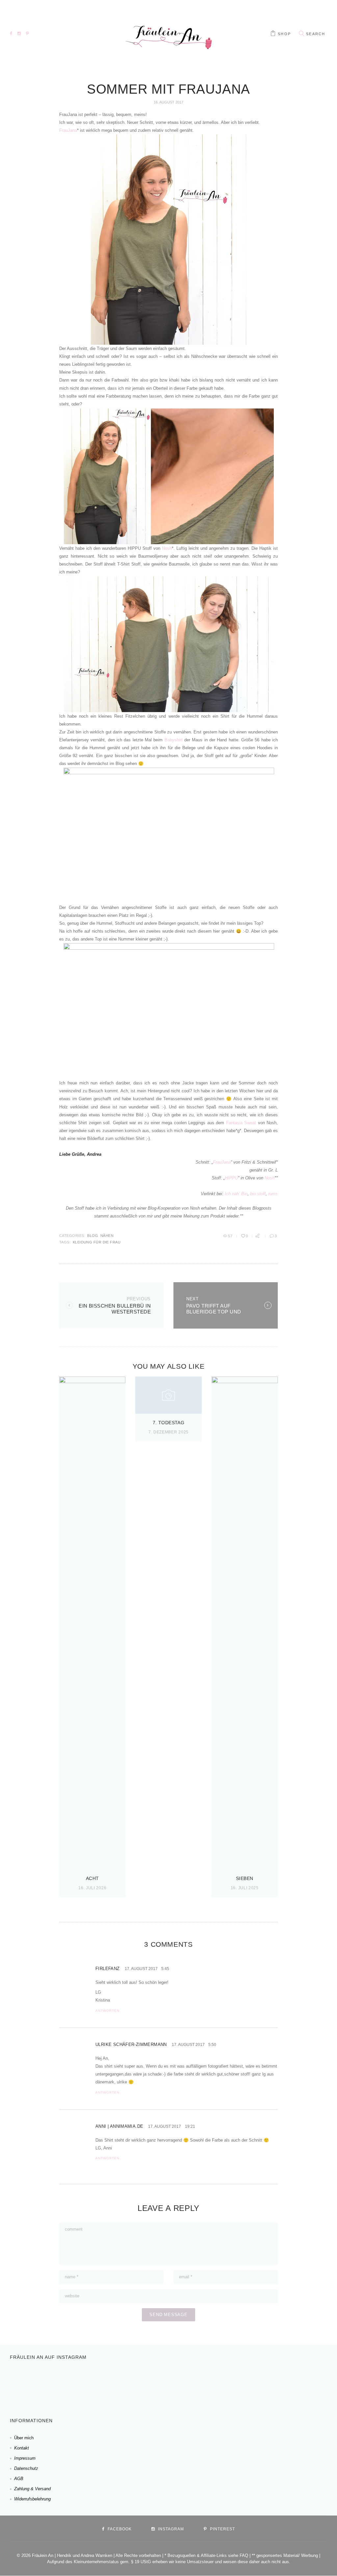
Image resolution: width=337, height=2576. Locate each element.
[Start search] (301, 34)
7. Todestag (169, 1423)
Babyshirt (174, 740)
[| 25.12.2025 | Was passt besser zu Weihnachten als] (195, 2383)
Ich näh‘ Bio (236, 1194)
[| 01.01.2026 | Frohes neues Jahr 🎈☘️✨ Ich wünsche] (110, 2383)
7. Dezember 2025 (168, 1432)
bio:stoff (258, 1194)
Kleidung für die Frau (97, 1242)
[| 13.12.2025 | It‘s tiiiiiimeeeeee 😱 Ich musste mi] (237, 2383)
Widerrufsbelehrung (32, 2499)
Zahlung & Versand (32, 2489)
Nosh (167, 548)
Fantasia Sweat (241, 1123)
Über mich (24, 2438)
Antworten (107, 2011)
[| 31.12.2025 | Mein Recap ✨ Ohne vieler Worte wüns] (152, 2383)
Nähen (107, 1236)
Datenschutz (26, 2468)
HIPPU (231, 1178)
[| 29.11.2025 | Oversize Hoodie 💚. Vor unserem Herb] (280, 2383)
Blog (93, 1236)
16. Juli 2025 (245, 1888)
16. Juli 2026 (92, 1888)
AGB (19, 2479)
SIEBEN (245, 1878)
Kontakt (22, 2448)
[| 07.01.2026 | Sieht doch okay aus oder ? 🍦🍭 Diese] (25, 2383)
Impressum (25, 2458)
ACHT (92, 1878)
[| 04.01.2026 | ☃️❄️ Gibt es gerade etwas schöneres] (67, 2383)
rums (273, 1194)
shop (284, 34)
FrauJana (68, 130)
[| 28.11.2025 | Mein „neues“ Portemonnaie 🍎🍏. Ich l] (322, 2383)
